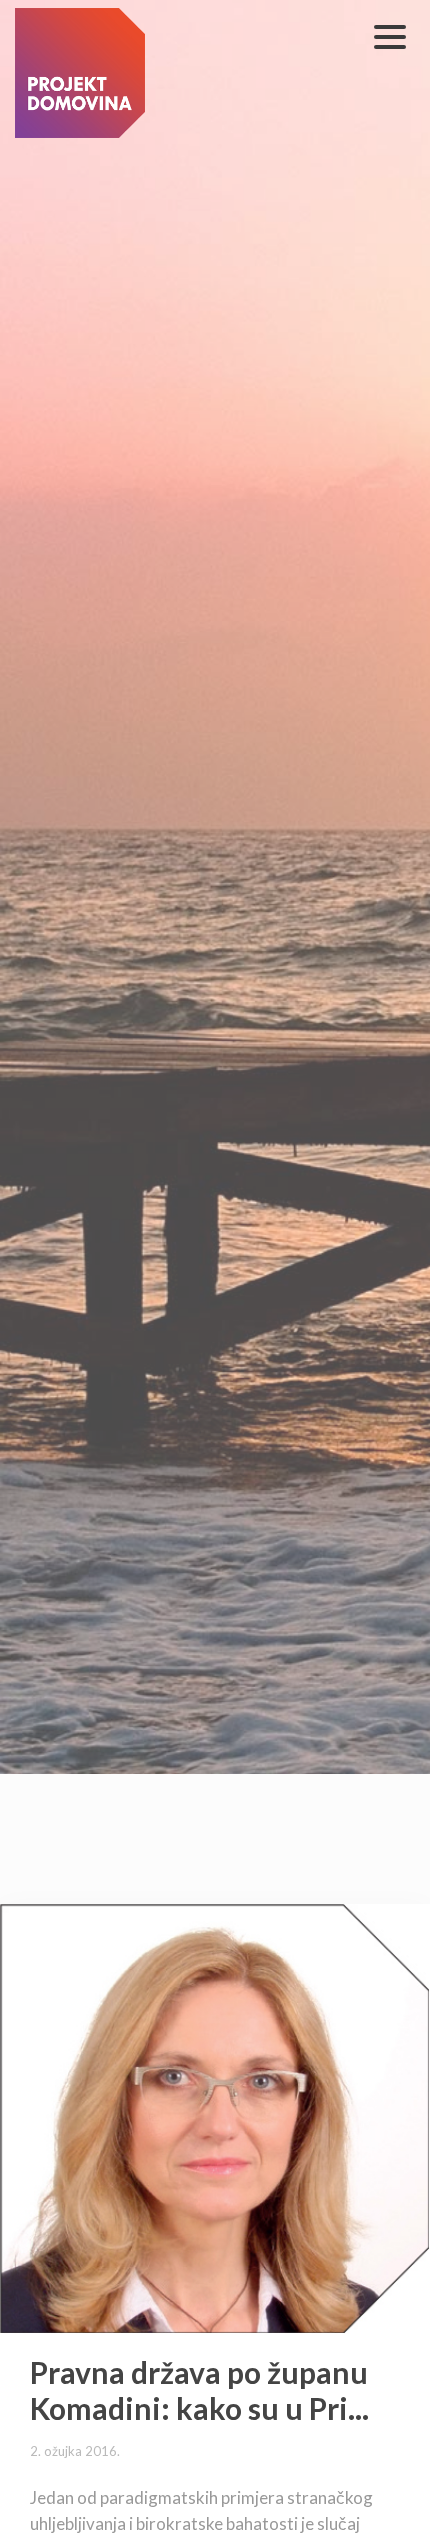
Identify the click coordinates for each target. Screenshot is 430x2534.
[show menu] (390, 37)
